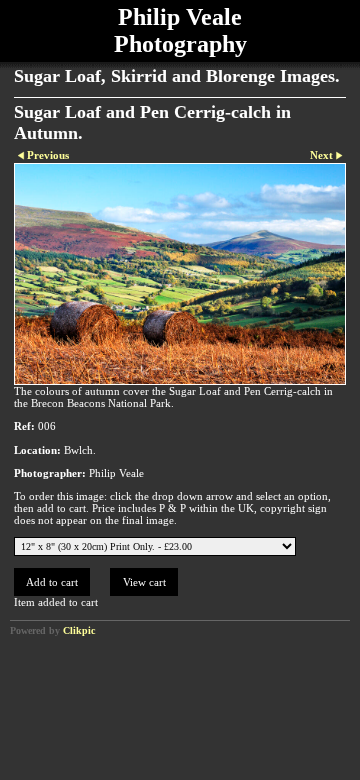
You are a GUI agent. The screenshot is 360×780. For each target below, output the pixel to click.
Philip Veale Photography (180, 30)
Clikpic (79, 630)
